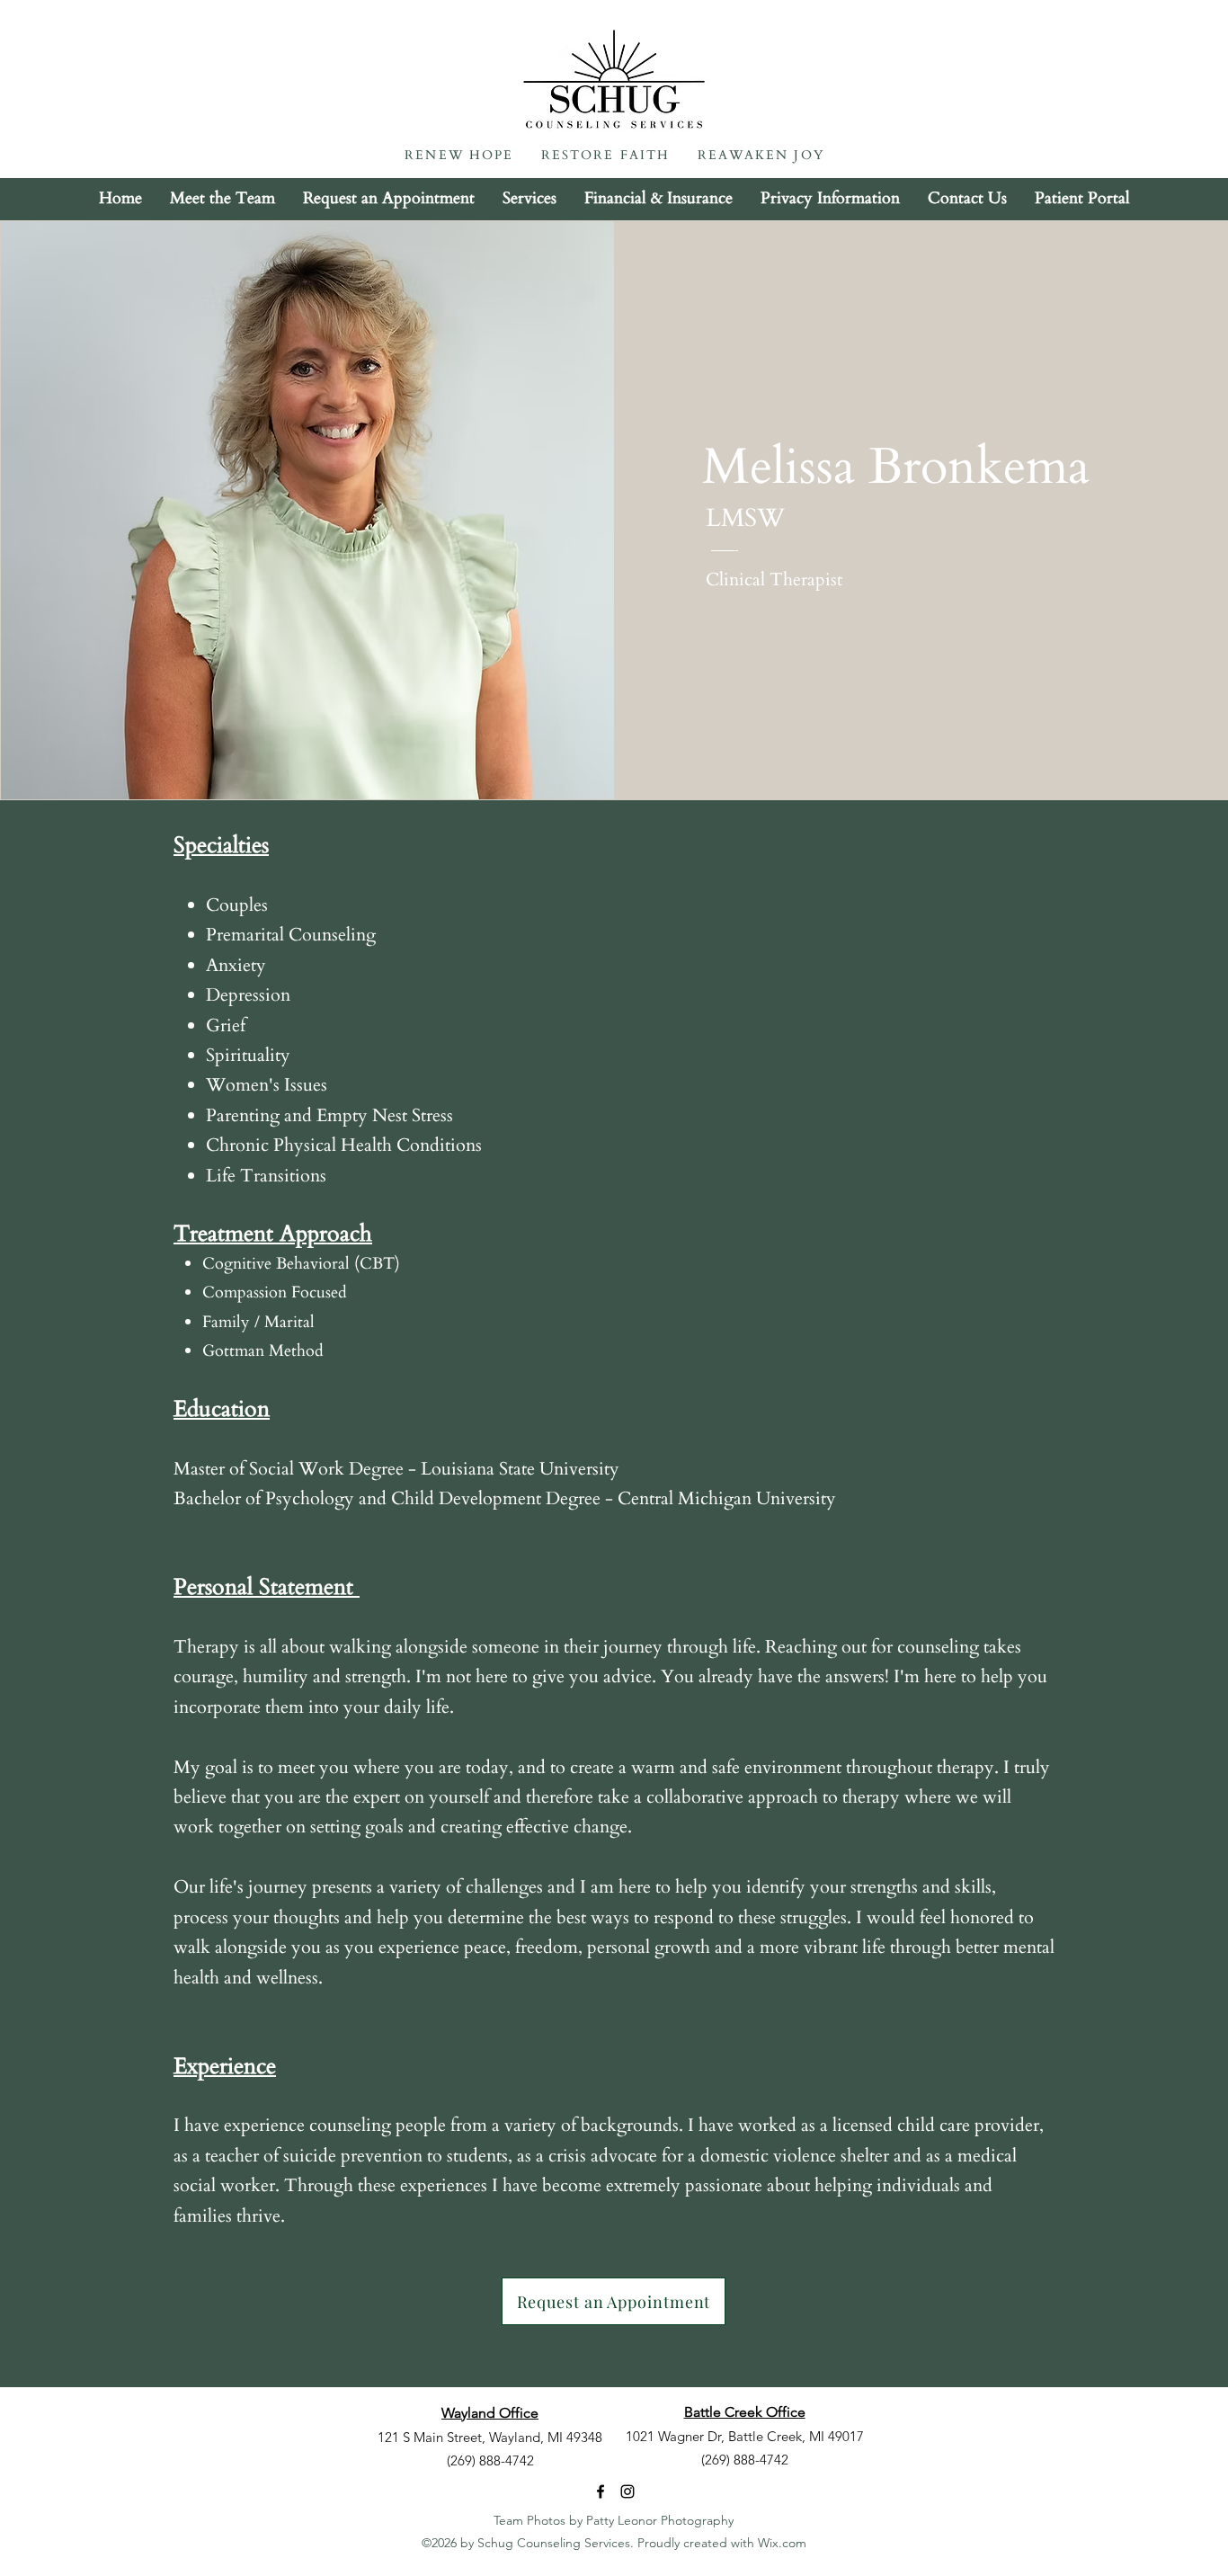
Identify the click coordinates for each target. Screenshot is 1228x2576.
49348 (584, 2437)
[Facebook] (601, 2491)
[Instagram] (627, 2491)
